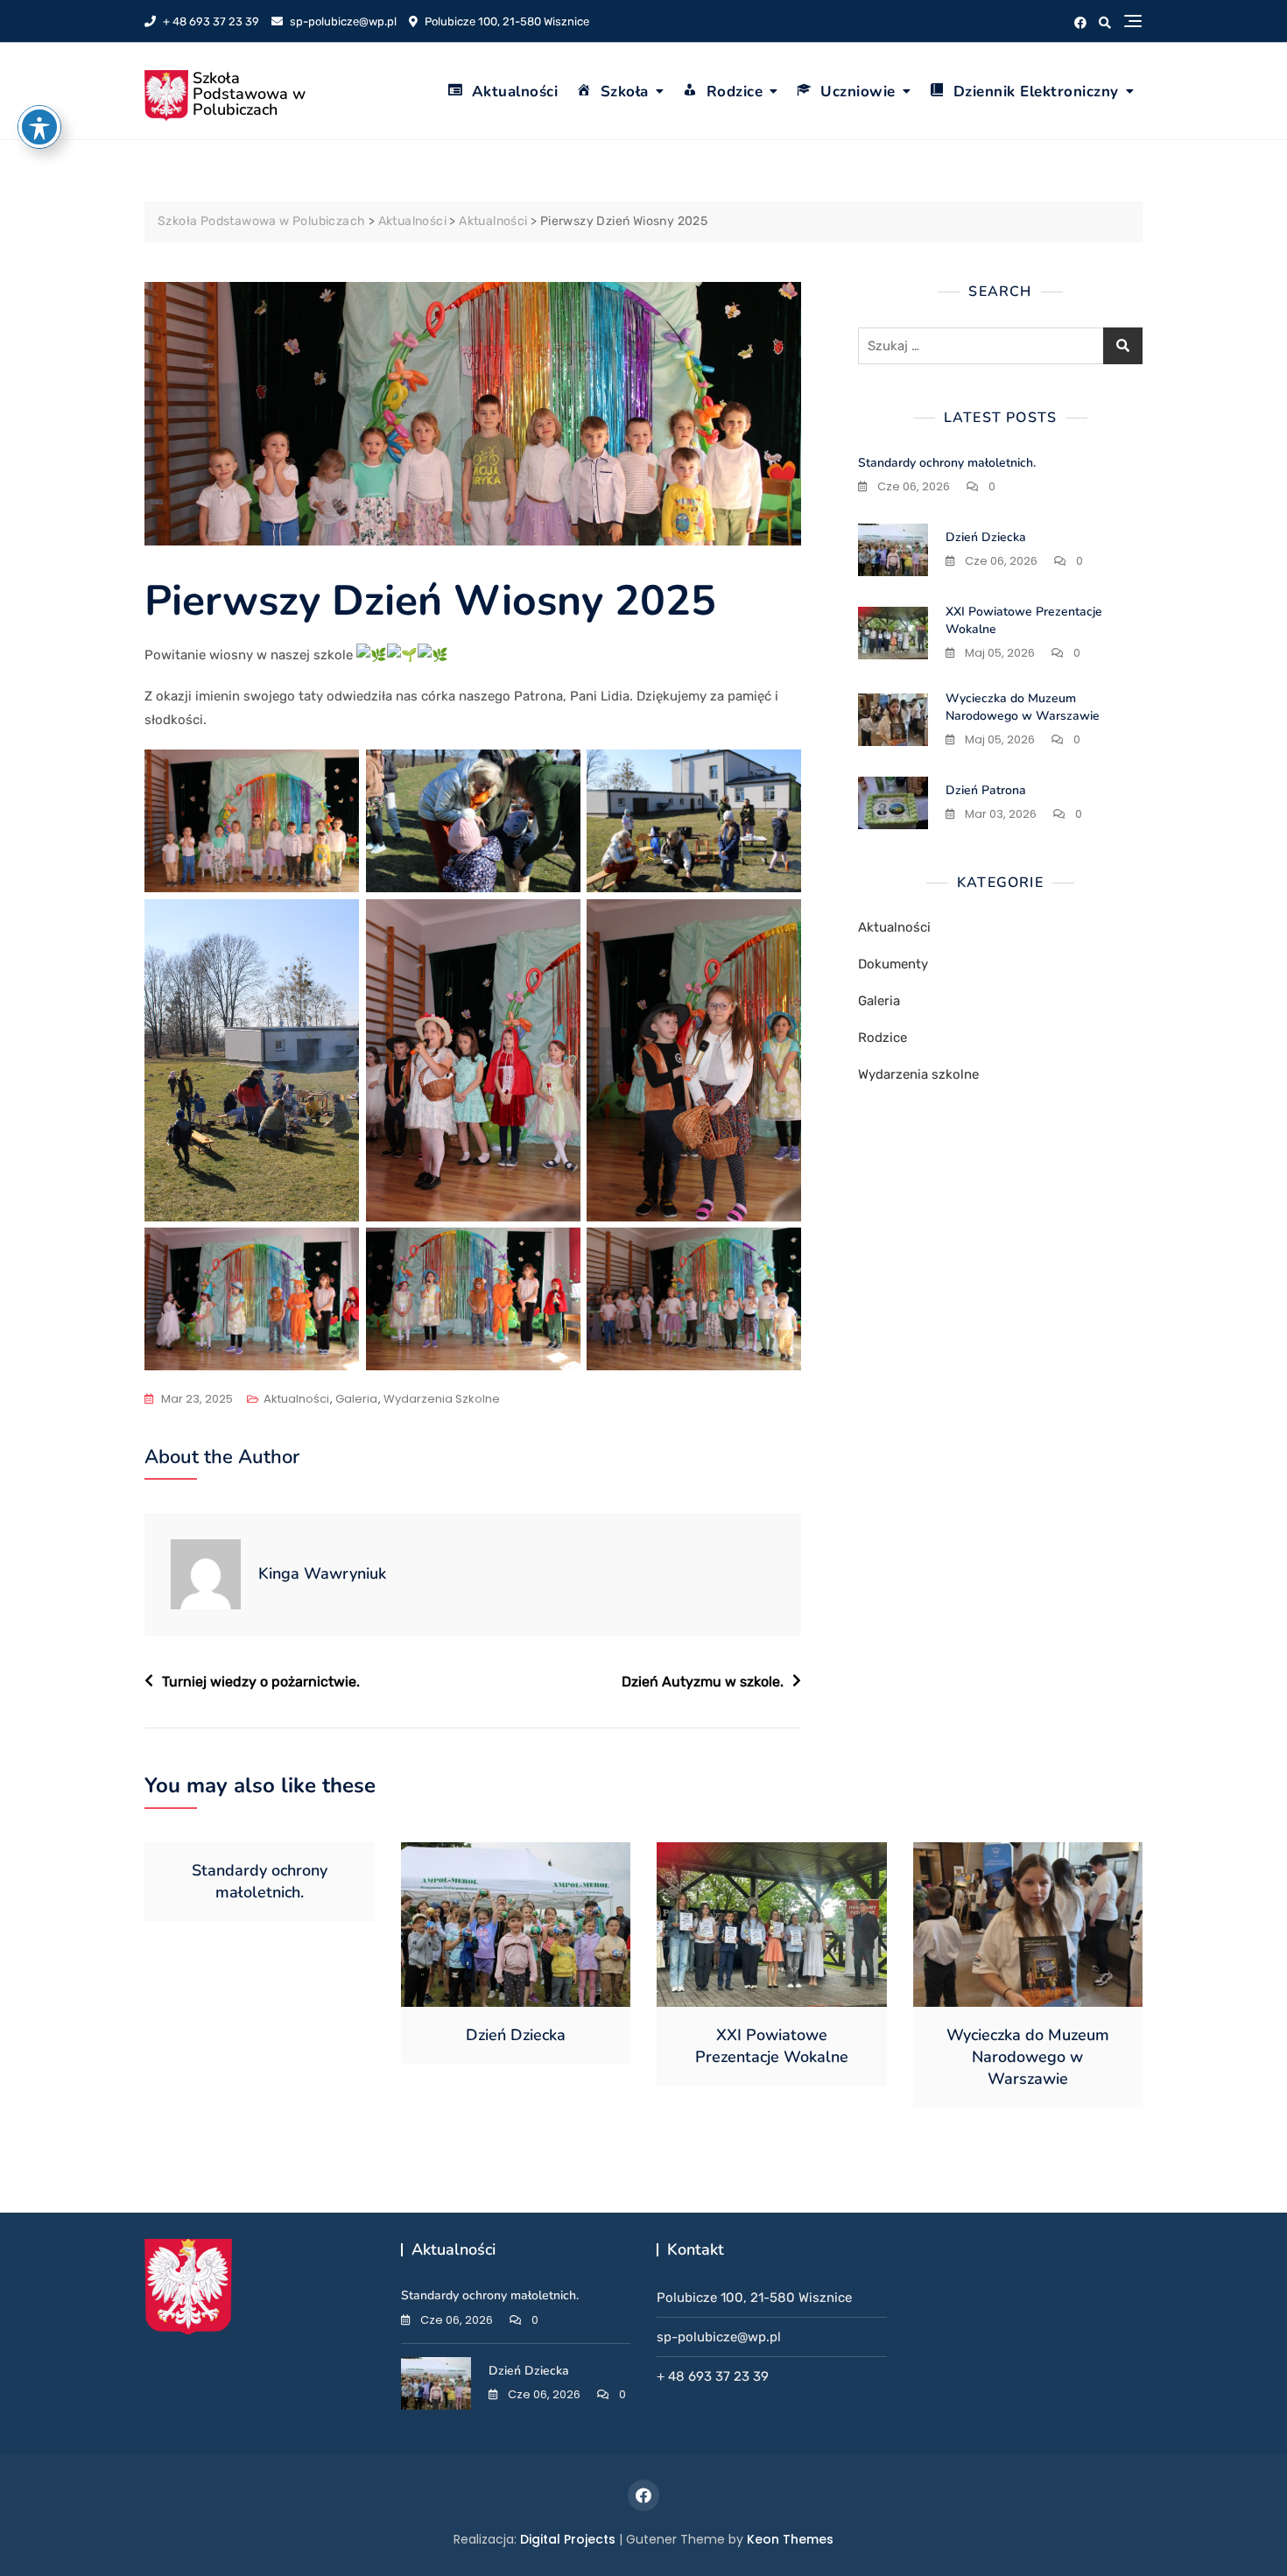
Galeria (356, 1399)
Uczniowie (858, 91)
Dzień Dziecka (986, 537)
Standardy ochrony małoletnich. (947, 463)
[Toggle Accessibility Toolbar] (39, 127)
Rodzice (735, 91)
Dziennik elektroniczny (1036, 91)
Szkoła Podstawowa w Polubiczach (249, 94)
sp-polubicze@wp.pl (342, 21)
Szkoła (625, 91)
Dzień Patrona (986, 790)
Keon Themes (790, 2539)
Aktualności (515, 91)
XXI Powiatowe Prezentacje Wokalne (772, 2046)
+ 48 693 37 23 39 (210, 21)
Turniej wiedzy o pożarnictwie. (261, 1682)
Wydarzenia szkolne (442, 1399)
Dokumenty (893, 964)
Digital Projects (568, 2539)
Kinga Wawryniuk (322, 1573)
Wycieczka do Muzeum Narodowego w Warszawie (1023, 707)
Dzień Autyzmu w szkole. (703, 1682)
